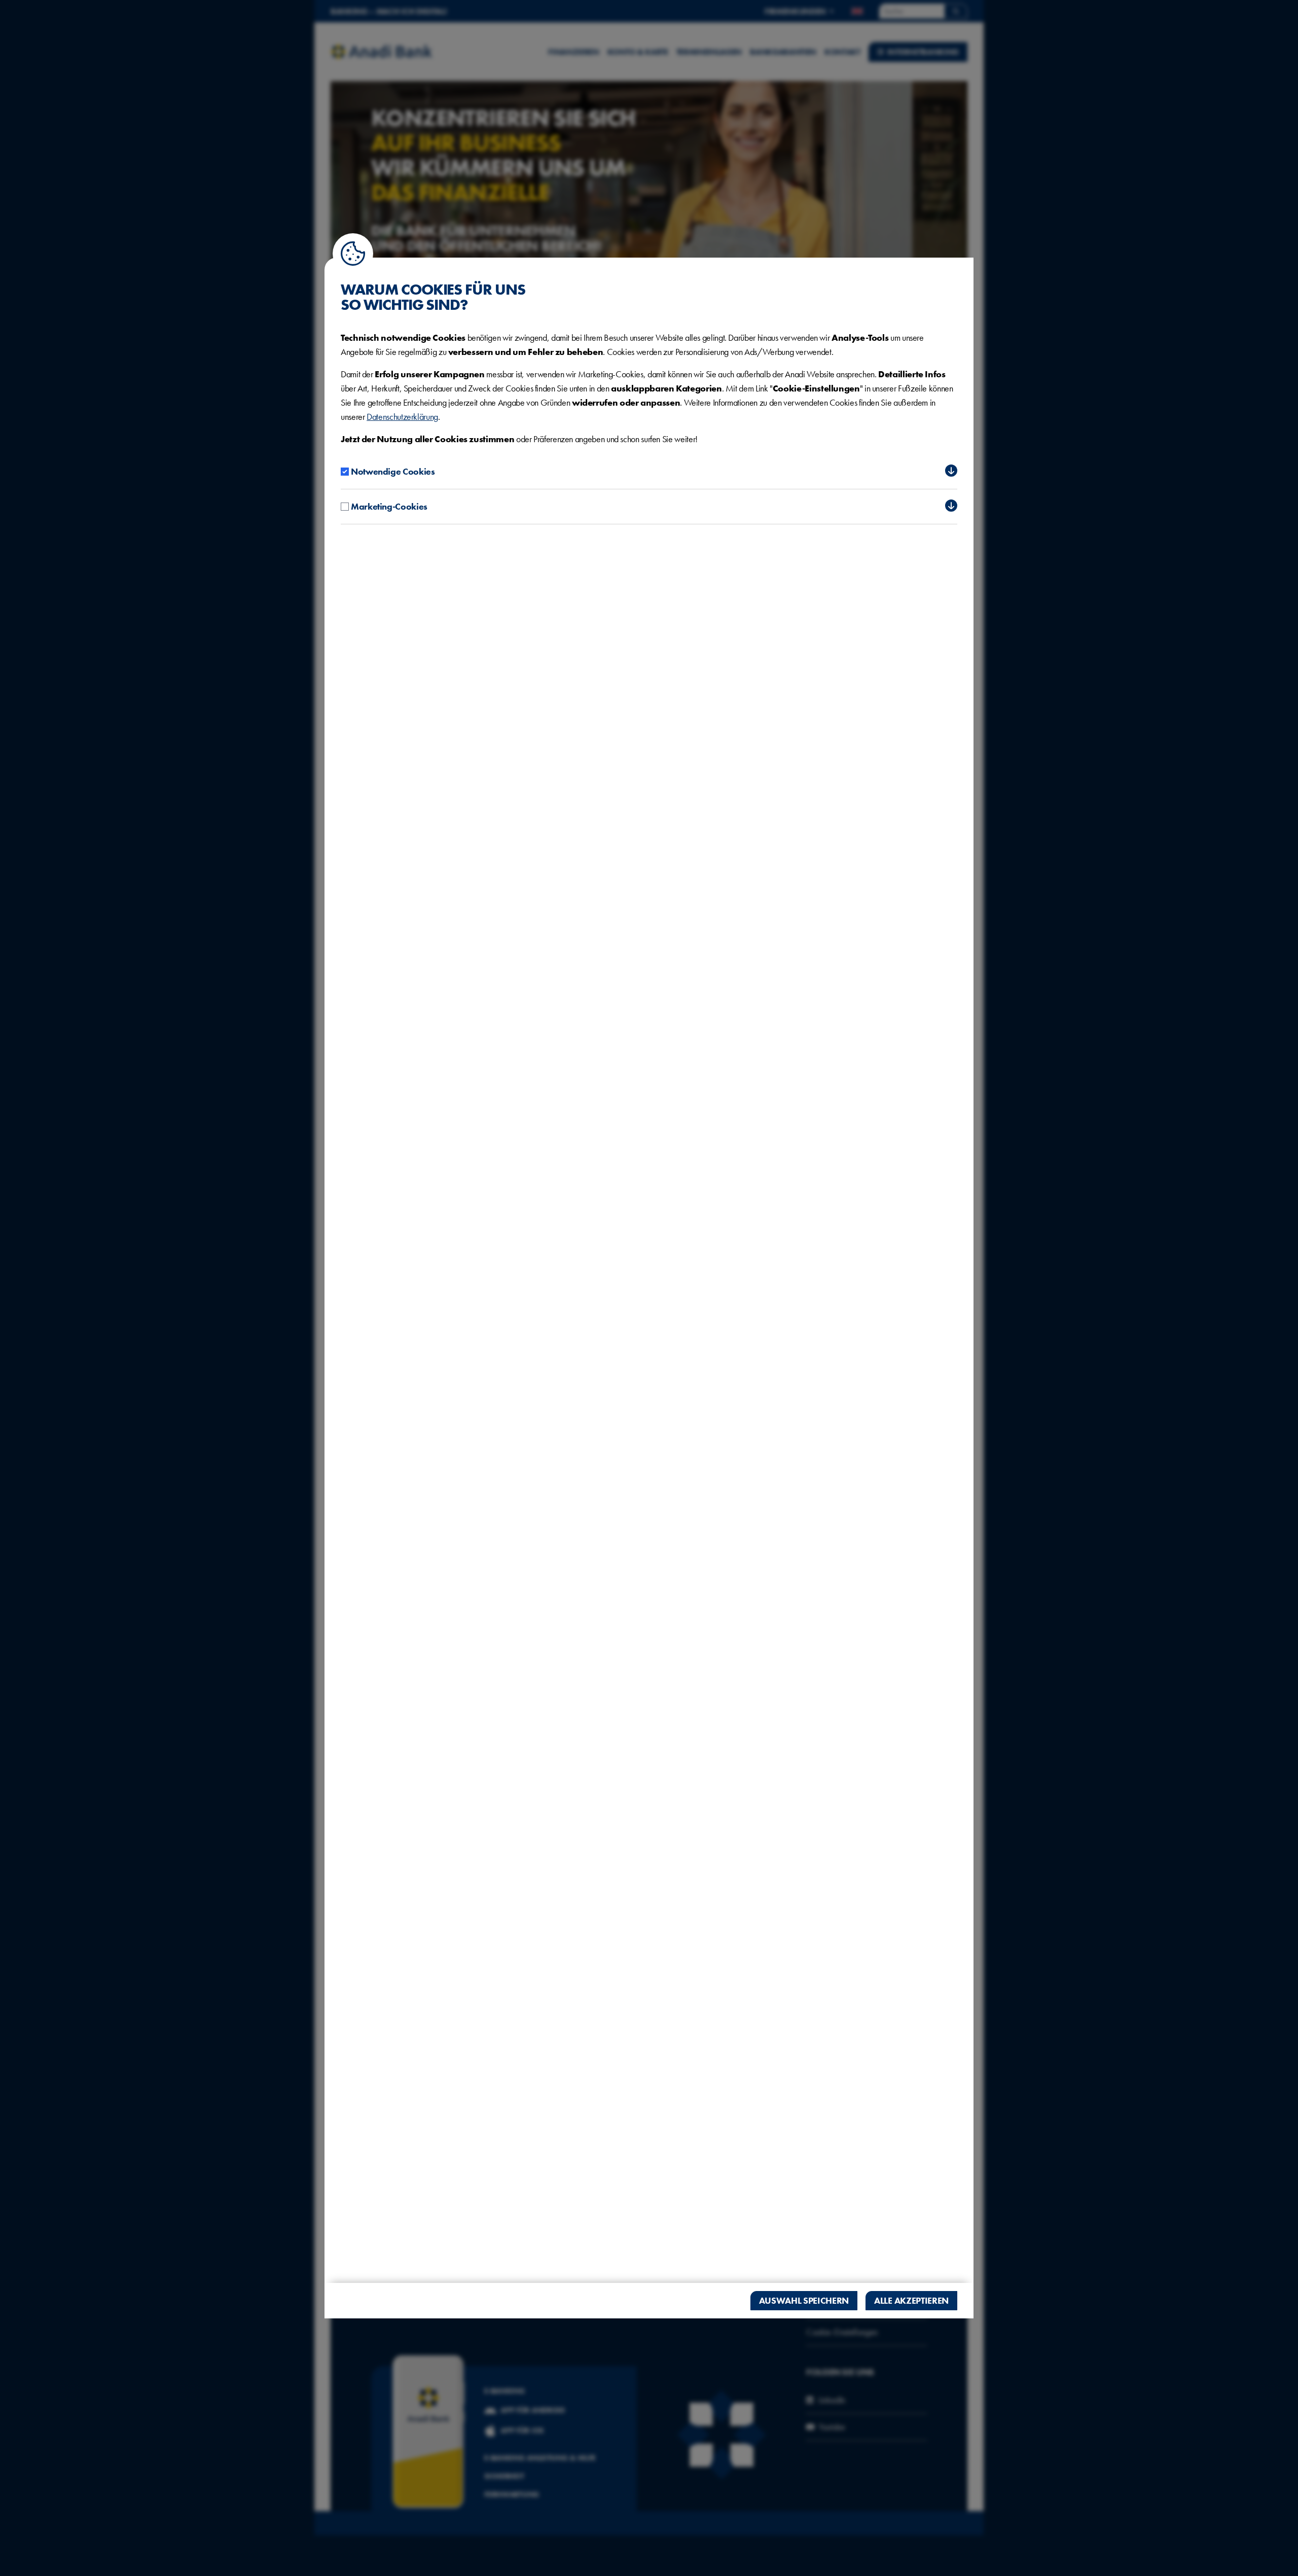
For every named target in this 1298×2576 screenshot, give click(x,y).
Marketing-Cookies (389, 506)
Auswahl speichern (804, 2300)
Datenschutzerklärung (402, 417)
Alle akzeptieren (911, 2300)
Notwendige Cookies (393, 471)
